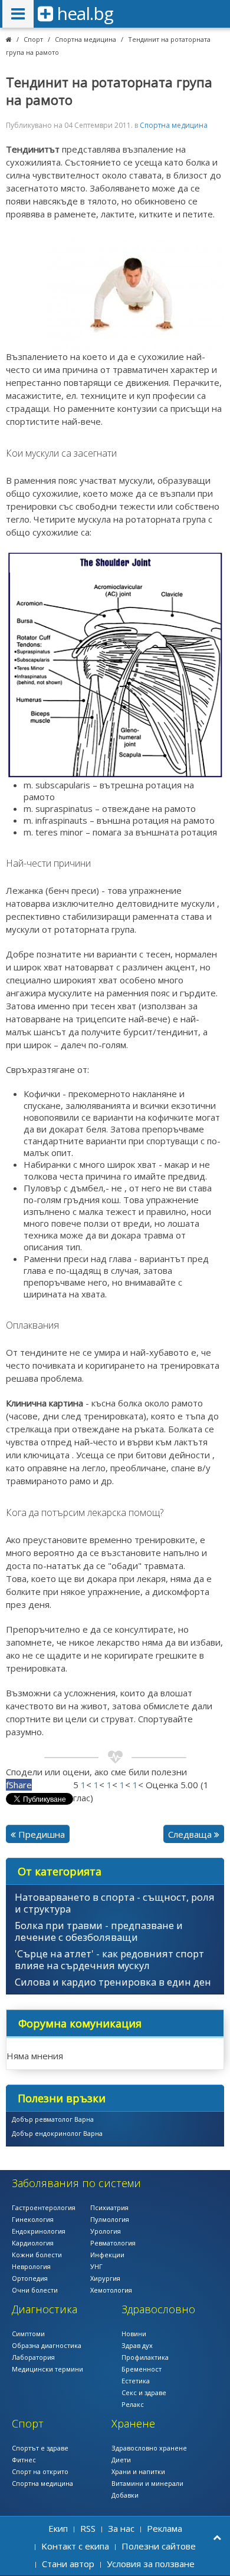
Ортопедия (30, 2278)
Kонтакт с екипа (75, 2546)
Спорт (33, 39)
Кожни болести (37, 2255)
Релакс (133, 2404)
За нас (121, 2528)
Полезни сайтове (159, 2546)
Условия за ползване (151, 2564)
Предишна (40, 1834)
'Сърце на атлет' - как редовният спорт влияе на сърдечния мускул (109, 1959)
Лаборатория (33, 2357)
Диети (121, 2460)
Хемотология (111, 2290)
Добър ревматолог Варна (53, 2119)
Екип (58, 2528)
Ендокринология (39, 2231)
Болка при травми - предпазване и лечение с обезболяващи (99, 1931)
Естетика (136, 2381)
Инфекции (107, 2255)
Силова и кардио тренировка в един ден (113, 1982)
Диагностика (45, 2309)
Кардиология (33, 2243)
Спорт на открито (40, 2471)
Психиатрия (109, 2207)
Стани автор (68, 2564)
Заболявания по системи (76, 2183)
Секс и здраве (144, 2392)
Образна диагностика (47, 2345)
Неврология (31, 2266)
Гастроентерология (44, 2207)
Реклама (165, 2528)
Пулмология (110, 2219)
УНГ (96, 2266)
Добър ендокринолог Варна (57, 2133)
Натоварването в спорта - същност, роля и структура (115, 1903)
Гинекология (33, 2219)
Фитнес (24, 2460)
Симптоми (28, 2334)
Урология (106, 2231)
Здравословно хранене (149, 2448)
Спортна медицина (86, 39)
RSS (88, 2528)
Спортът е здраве (40, 2448)
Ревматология (113, 2243)
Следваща (191, 1834)
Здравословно (158, 2309)
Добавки (125, 2495)
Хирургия (105, 2278)
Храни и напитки (138, 2471)
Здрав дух (137, 2345)
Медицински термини (47, 2369)
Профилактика (145, 2357)
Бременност (142, 2369)
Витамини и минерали (147, 2483)
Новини (134, 2334)
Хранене (133, 2423)
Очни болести (35, 2290)
